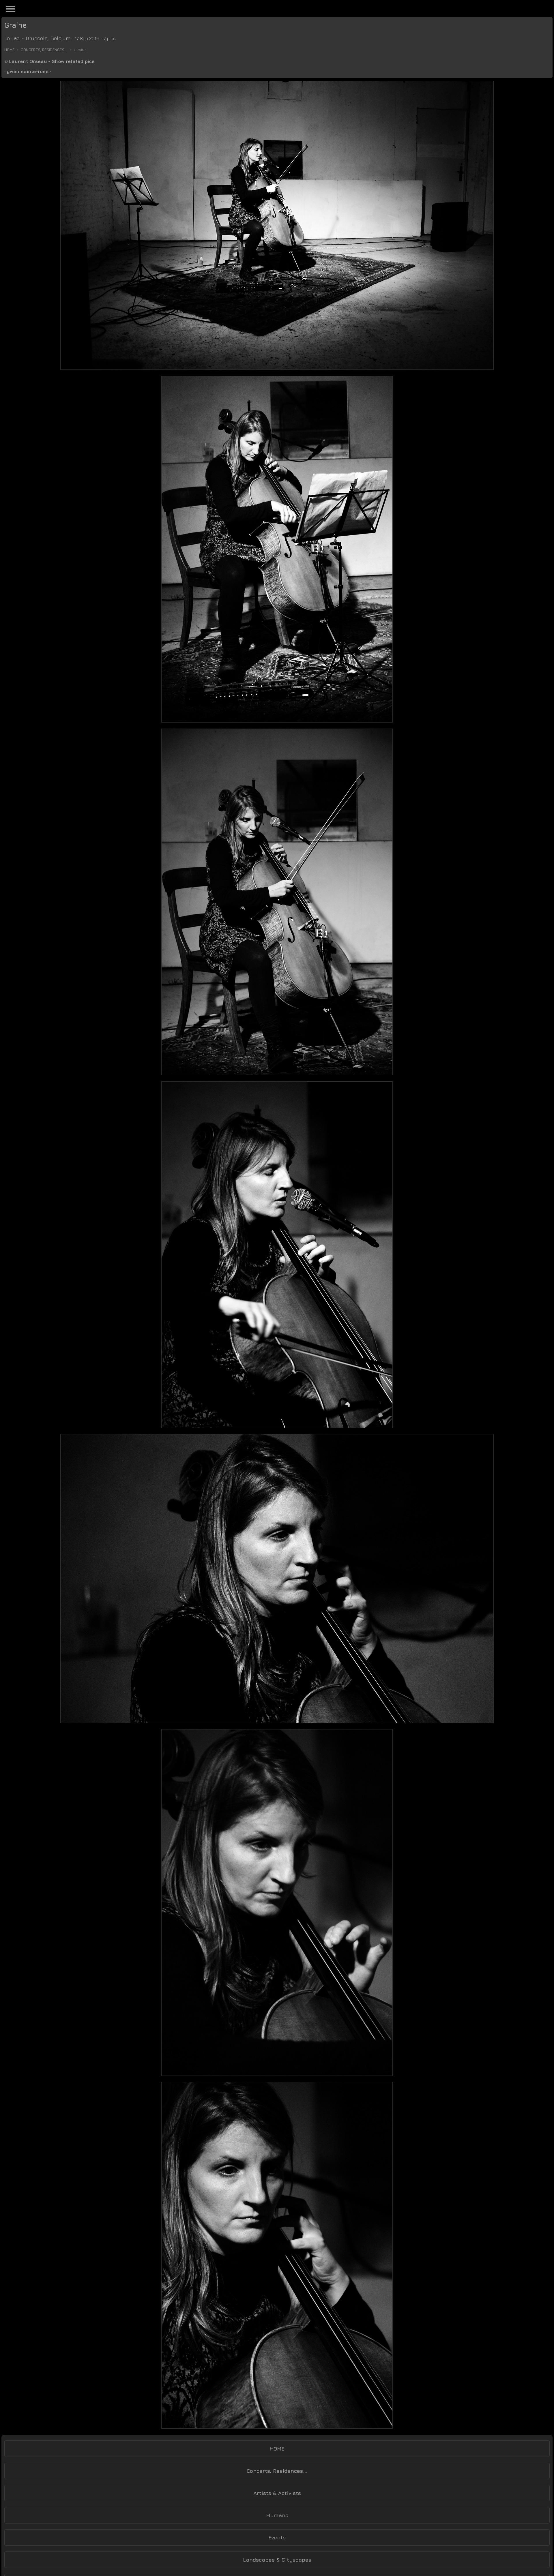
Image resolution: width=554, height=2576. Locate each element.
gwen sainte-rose (28, 71)
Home (9, 50)
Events (277, 2537)
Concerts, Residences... (44, 50)
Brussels (37, 38)
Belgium (60, 38)
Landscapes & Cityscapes (277, 2560)
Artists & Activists (277, 2493)
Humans (277, 2515)
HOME (277, 2449)
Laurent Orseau (28, 61)
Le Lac (12, 38)
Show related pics (73, 61)
